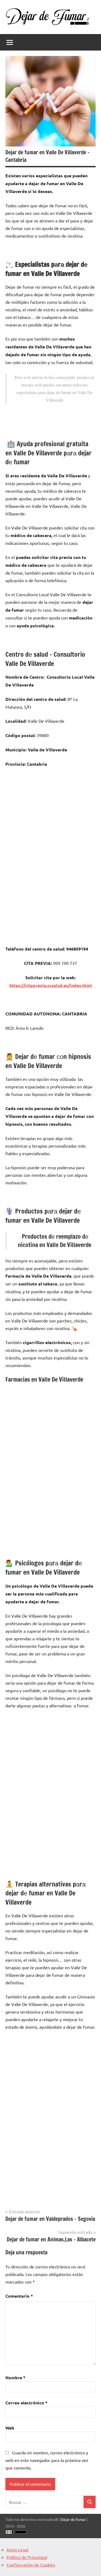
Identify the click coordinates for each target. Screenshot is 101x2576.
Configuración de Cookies (31, 2565)
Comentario (19, 2296)
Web (10, 2428)
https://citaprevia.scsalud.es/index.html (51, 985)
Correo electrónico (26, 2403)
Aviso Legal (17, 2550)
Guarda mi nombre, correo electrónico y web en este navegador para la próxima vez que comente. (47, 2460)
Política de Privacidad (27, 2557)
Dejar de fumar (73, 2519)
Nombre (15, 2377)
